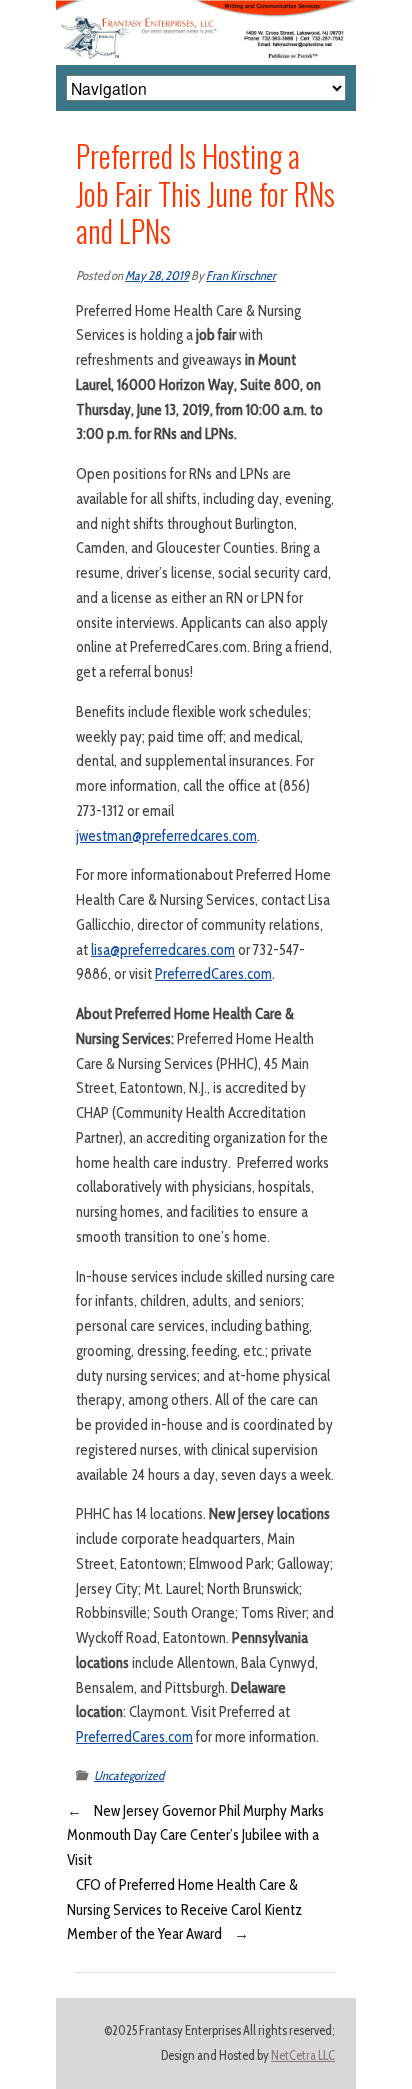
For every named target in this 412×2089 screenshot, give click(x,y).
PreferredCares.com (213, 974)
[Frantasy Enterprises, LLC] (206, 12)
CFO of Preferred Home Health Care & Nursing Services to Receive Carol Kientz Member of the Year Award (184, 1910)
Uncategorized (129, 1775)
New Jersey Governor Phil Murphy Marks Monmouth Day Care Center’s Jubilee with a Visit (195, 1836)
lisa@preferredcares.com (163, 950)
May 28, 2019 (157, 275)
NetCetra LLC (303, 2055)
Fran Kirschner (241, 275)
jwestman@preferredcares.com (166, 836)
